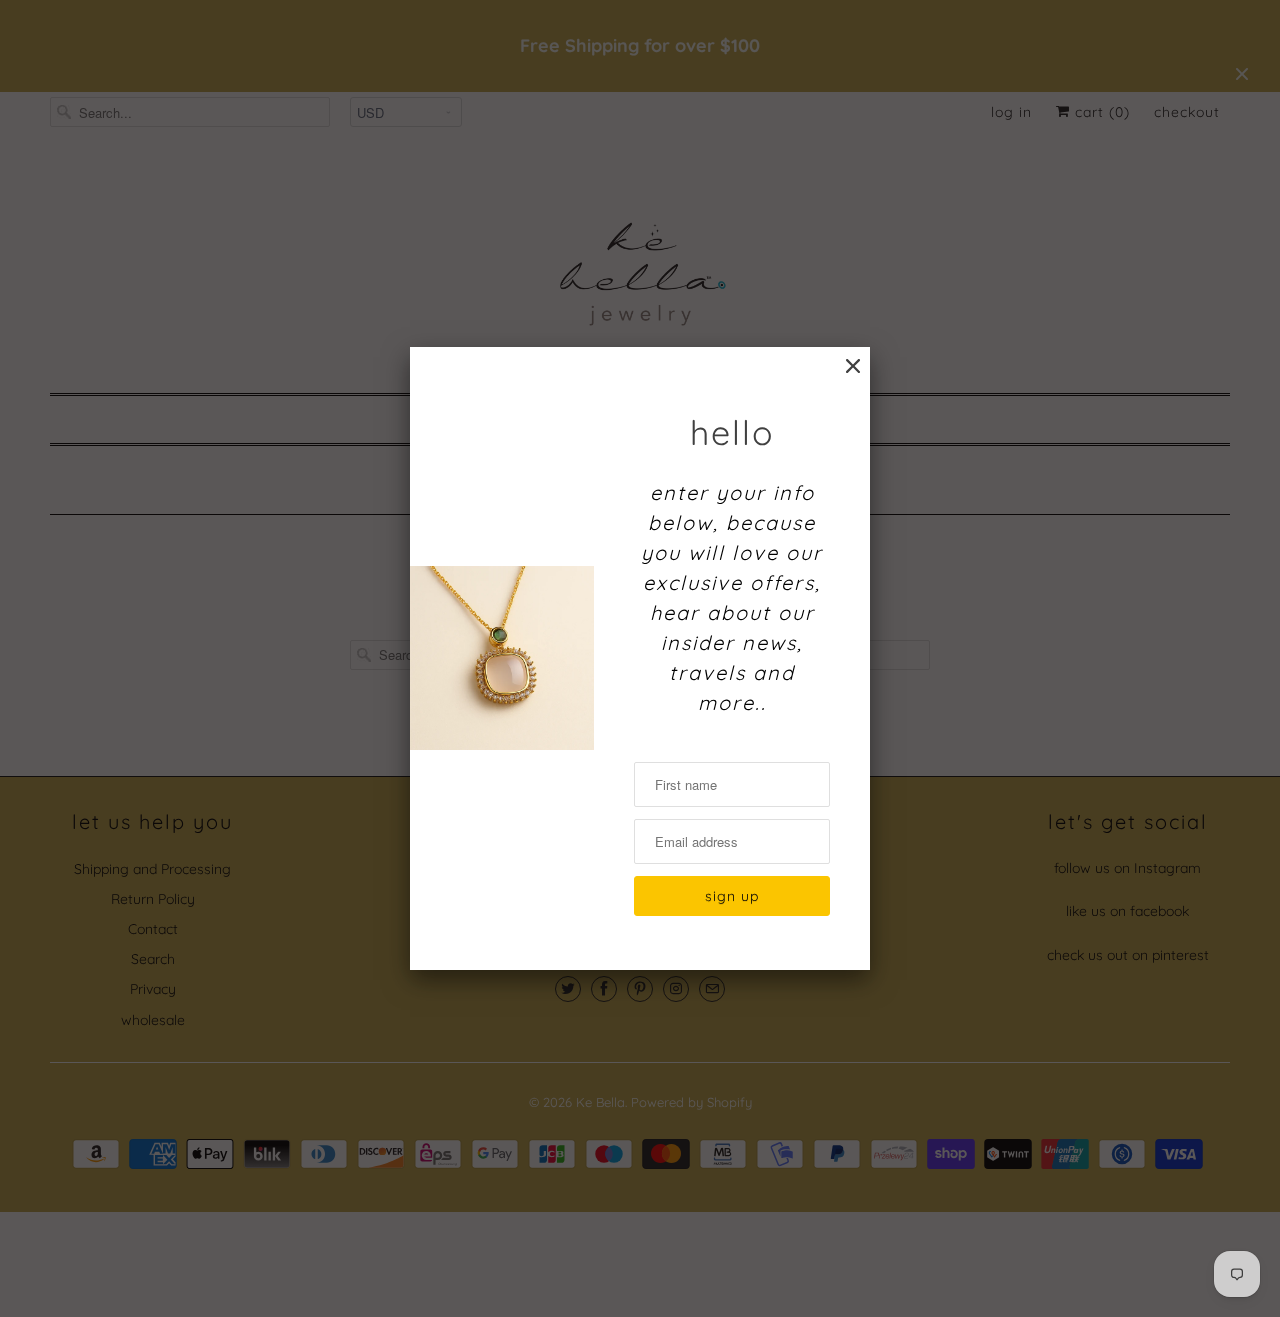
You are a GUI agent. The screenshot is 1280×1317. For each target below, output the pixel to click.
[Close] (853, 366)
